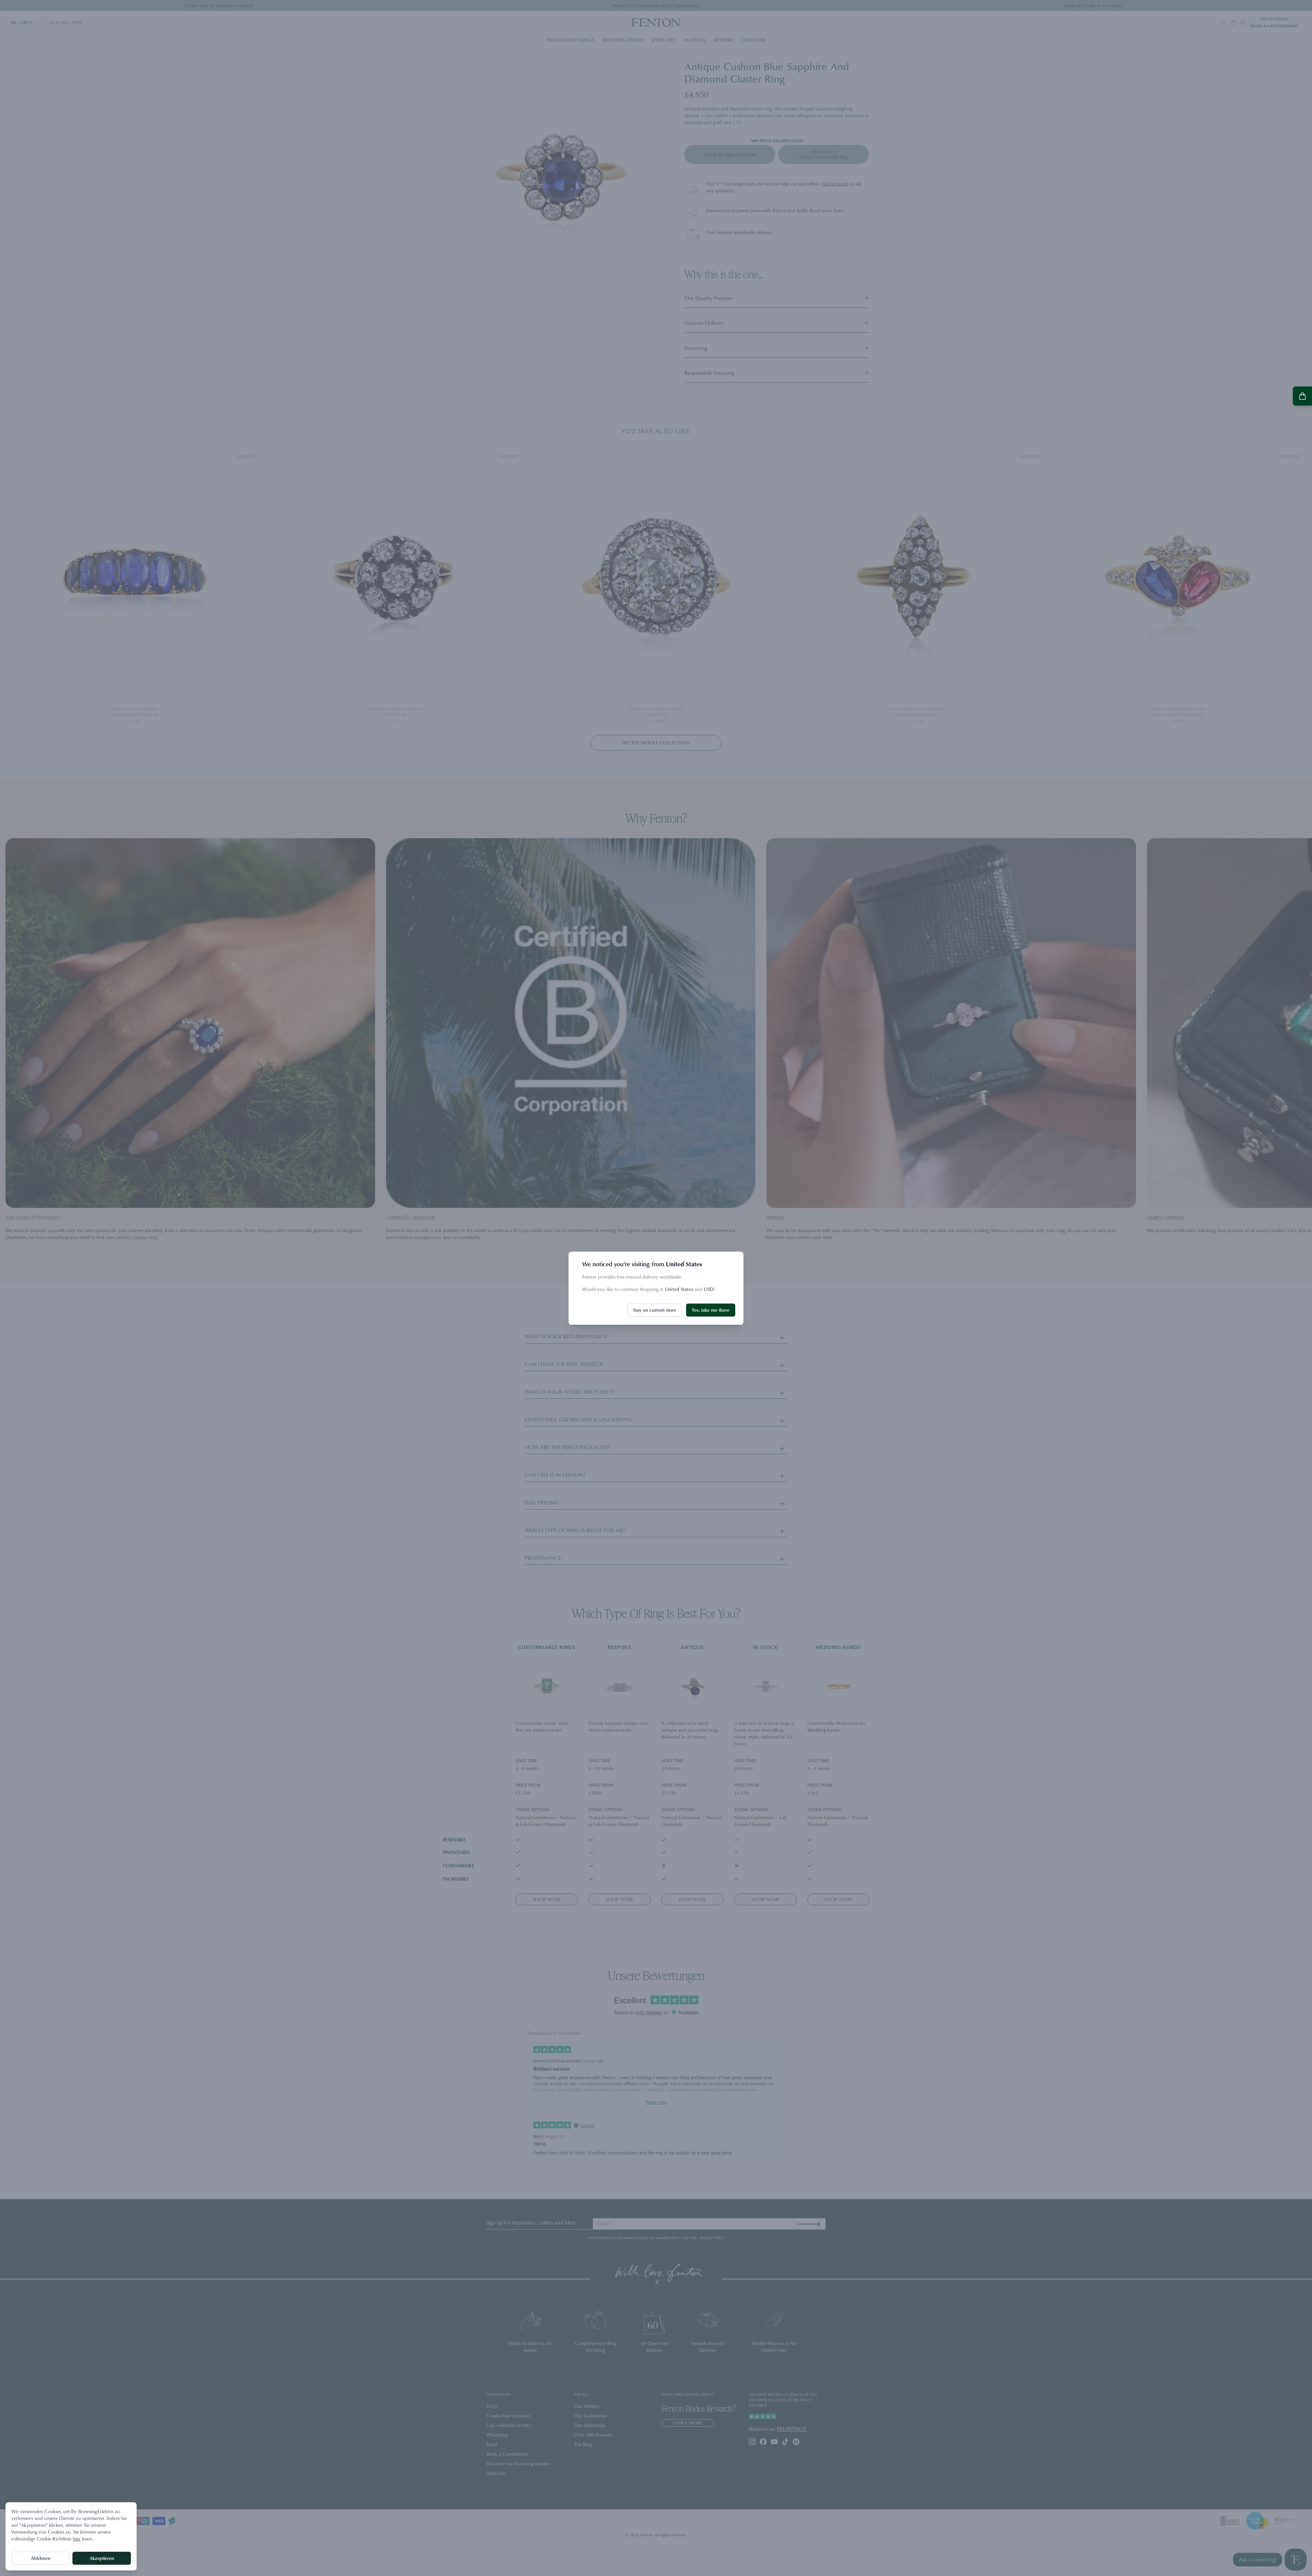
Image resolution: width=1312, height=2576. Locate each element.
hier (77, 2539)
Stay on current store (655, 1310)
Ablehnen (41, 2558)
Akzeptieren (102, 2558)
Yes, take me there (711, 1310)
